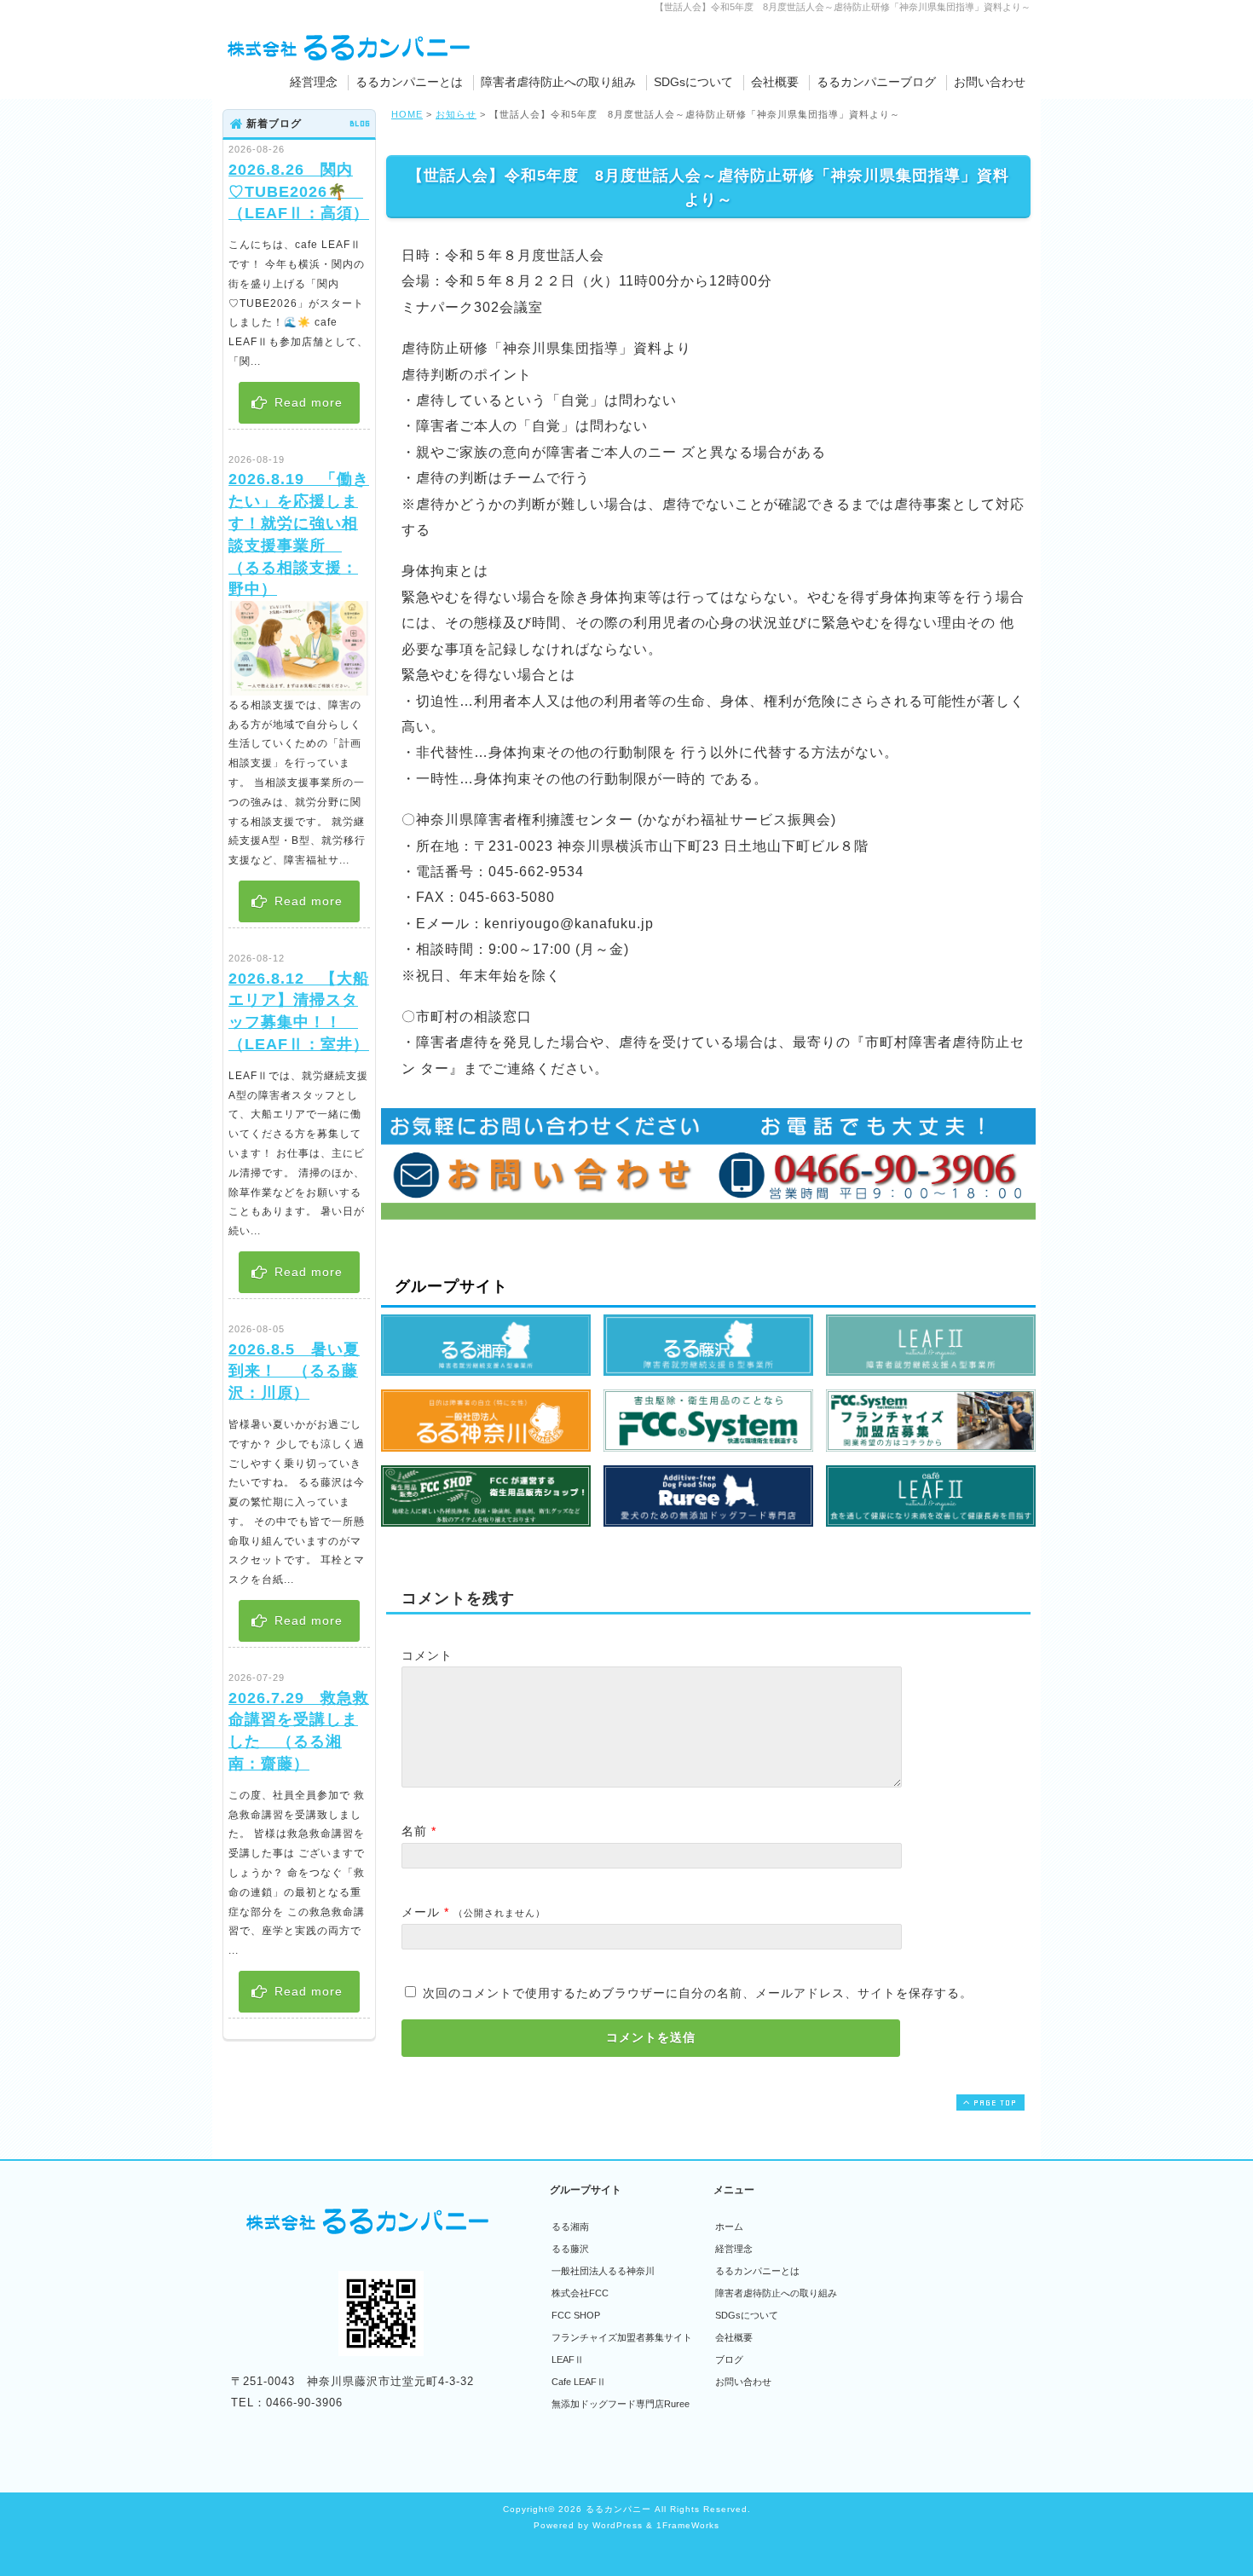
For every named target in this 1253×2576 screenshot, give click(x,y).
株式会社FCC (580, 2293)
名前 (414, 1831)
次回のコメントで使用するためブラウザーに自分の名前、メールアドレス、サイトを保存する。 (698, 1993)
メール (421, 1912)
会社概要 (775, 82)
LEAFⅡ (568, 2359)
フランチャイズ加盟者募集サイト (622, 2337)
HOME (407, 114)
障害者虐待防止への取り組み (558, 82)
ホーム (729, 2227)
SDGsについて (693, 82)
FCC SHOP (576, 2315)
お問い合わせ (990, 82)
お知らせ (456, 114)
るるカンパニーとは (409, 82)
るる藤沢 (570, 2249)
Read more (306, 402)
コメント (427, 1655)
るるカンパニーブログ (876, 82)
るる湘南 (570, 2227)
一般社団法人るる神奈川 (603, 2271)
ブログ (729, 2359)
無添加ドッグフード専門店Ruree (621, 2404)
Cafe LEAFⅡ (579, 2382)
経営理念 (314, 82)
